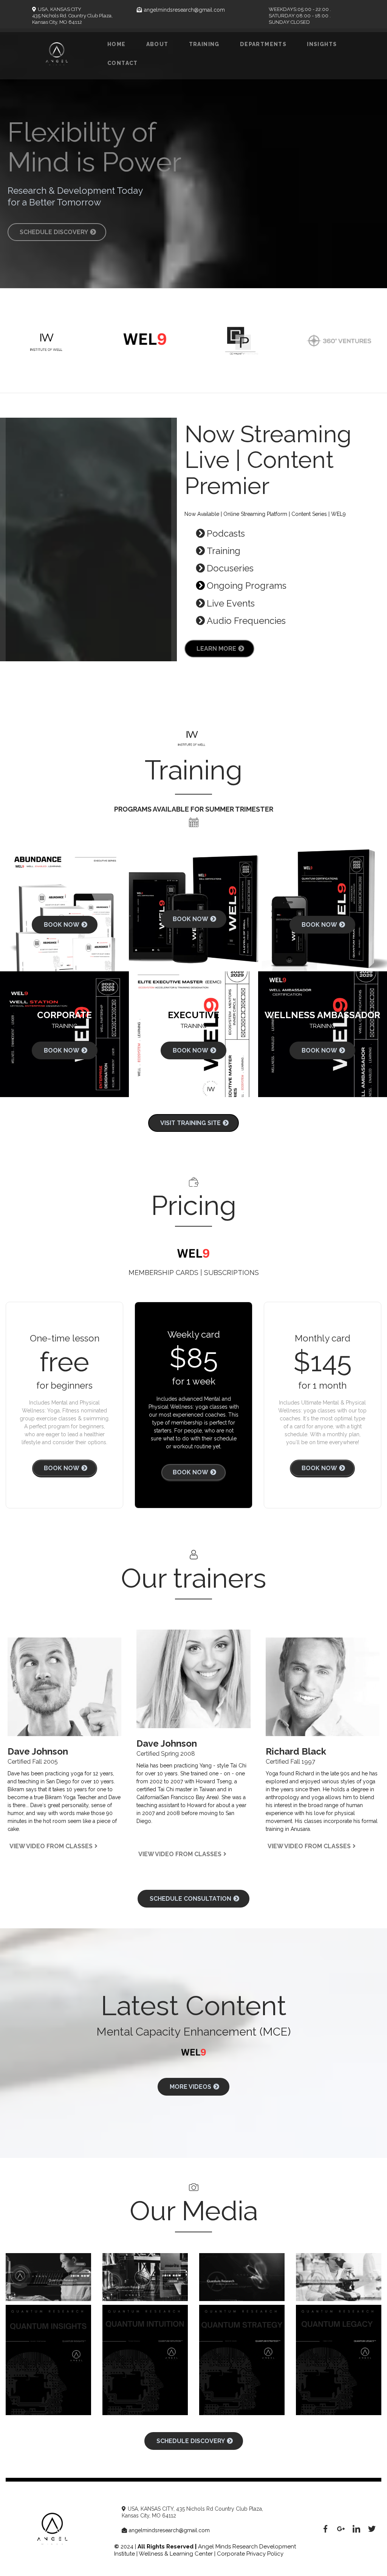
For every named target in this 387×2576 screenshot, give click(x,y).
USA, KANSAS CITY (60, 9)
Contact (123, 63)
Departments (263, 44)
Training (204, 44)
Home (117, 44)
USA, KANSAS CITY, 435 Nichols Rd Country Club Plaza (195, 2509)
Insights (322, 44)
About (157, 44)
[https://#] (326, 2529)
